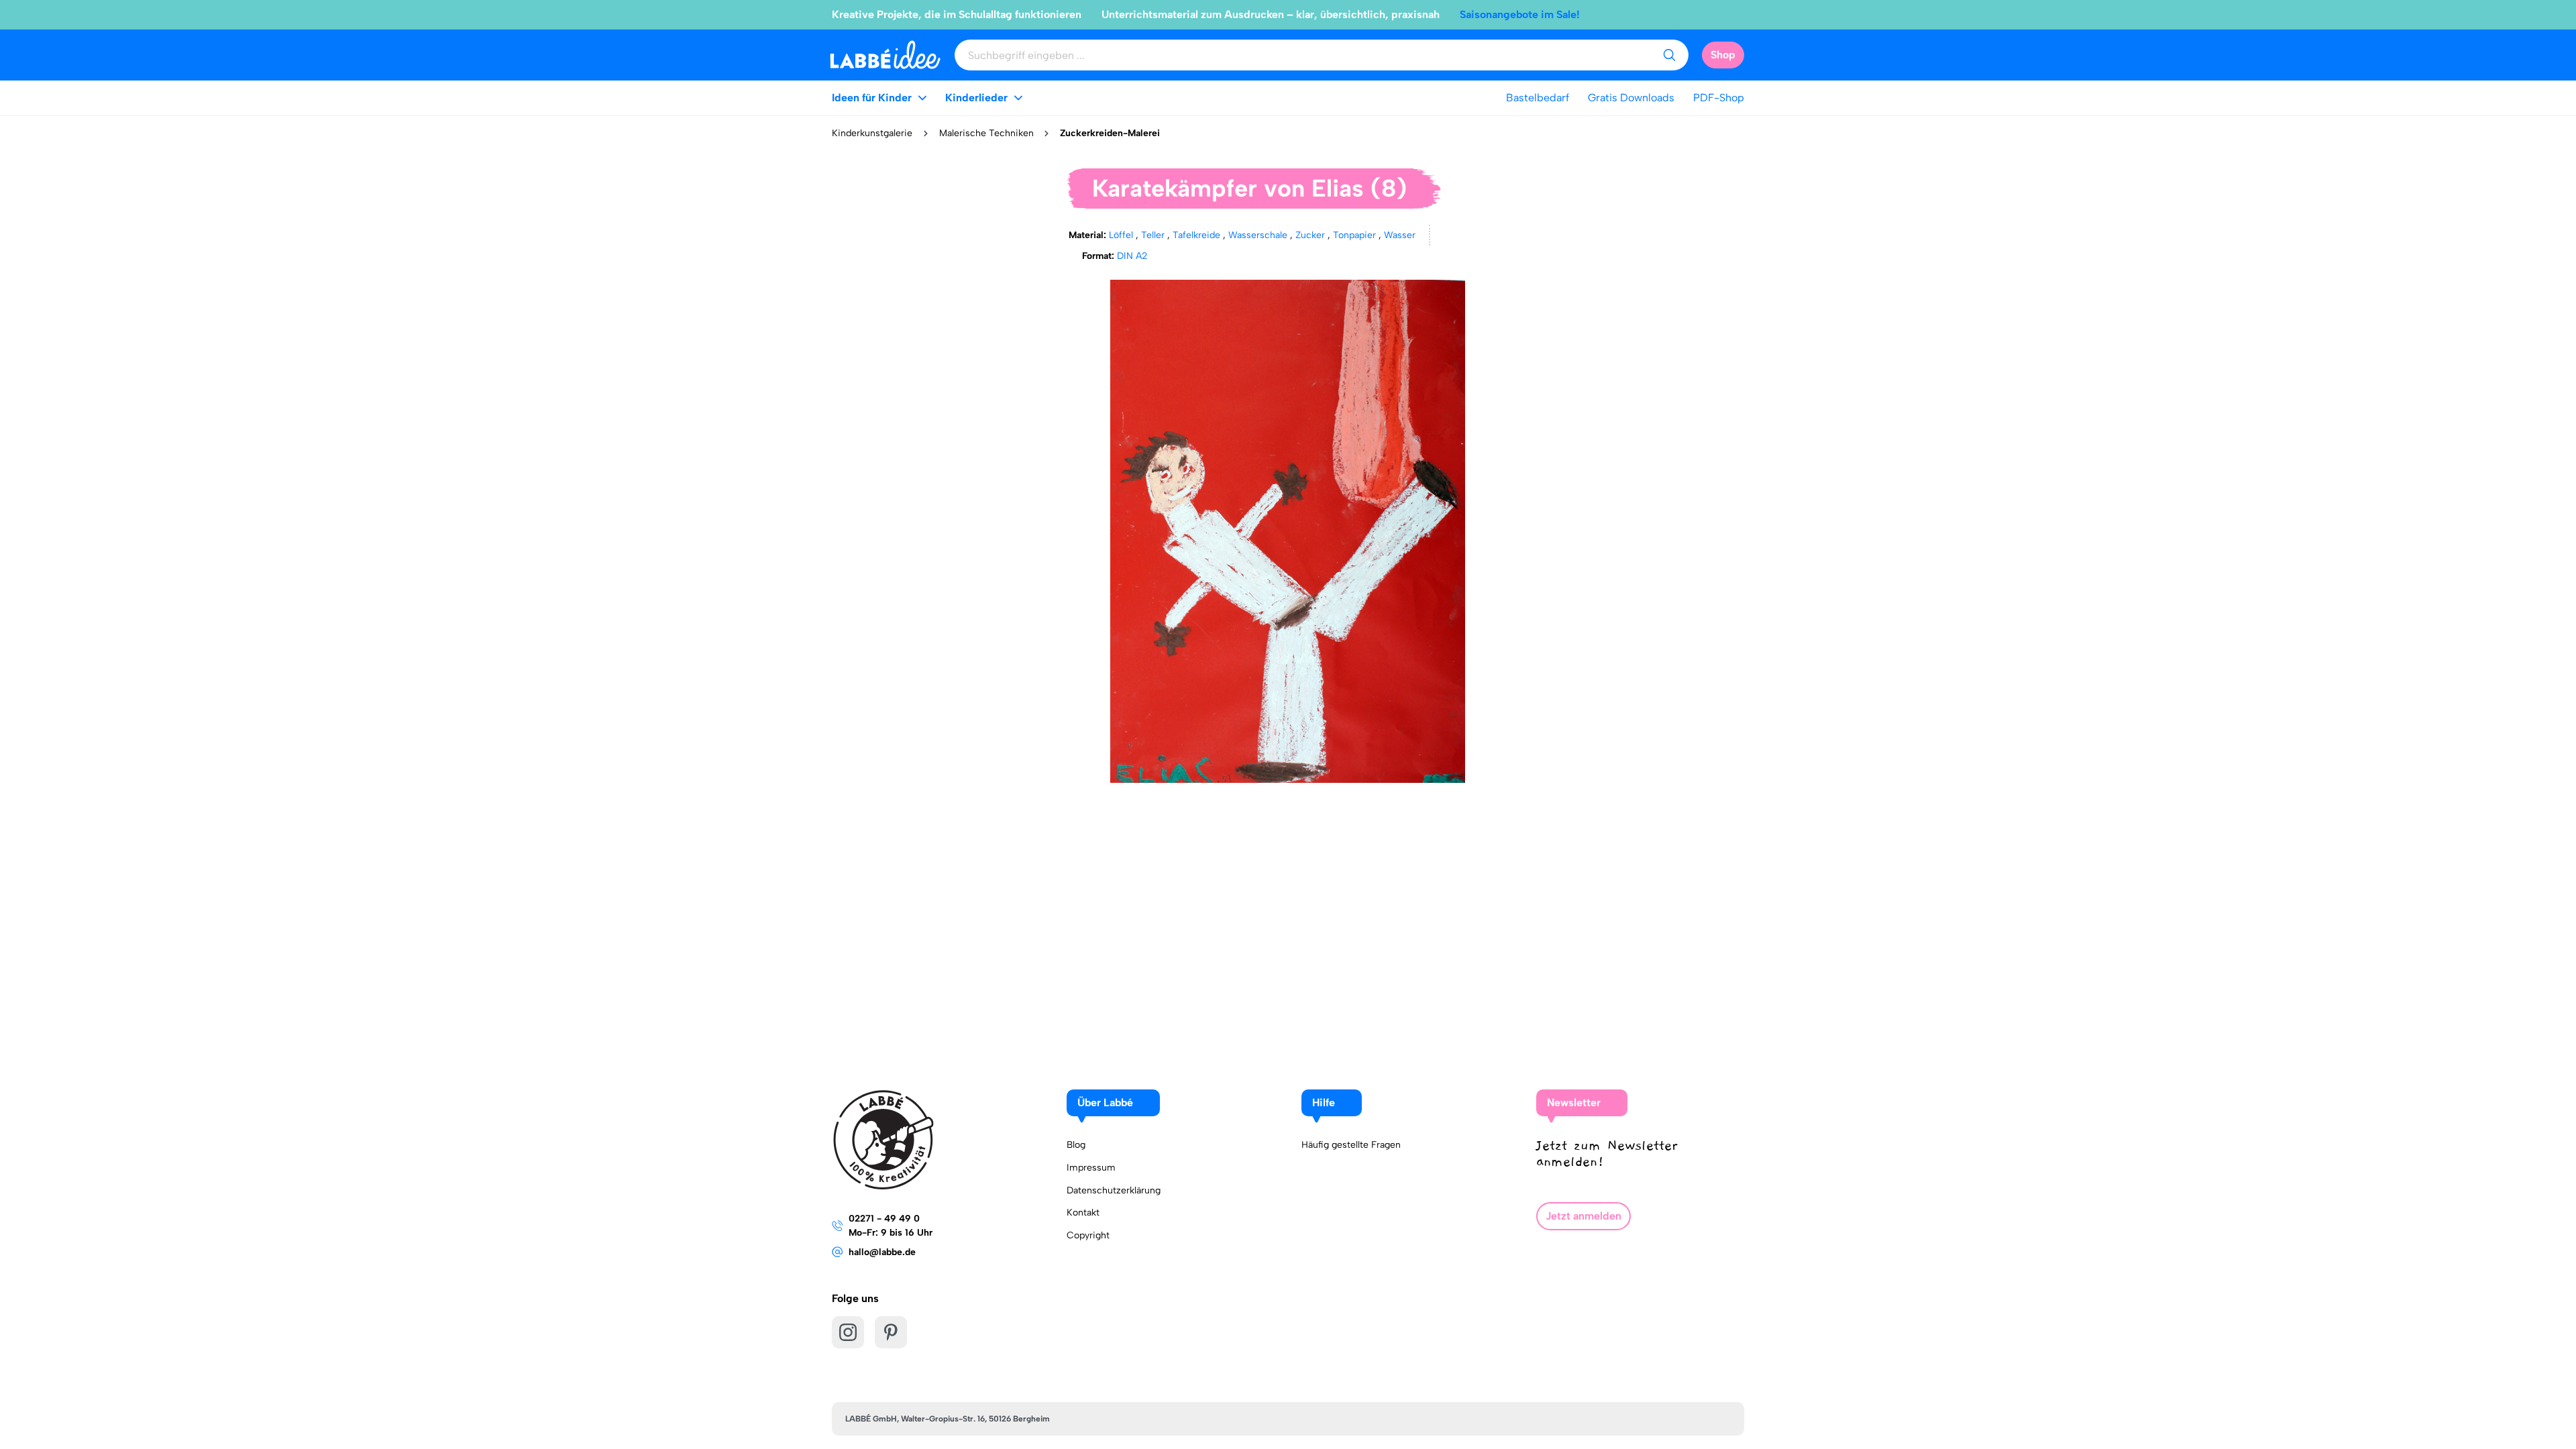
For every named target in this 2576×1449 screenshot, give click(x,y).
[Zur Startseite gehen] (885, 55)
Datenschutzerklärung (1114, 1190)
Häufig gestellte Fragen (1351, 1145)
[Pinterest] (891, 1332)
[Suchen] (1669, 55)
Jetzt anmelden (1584, 1216)
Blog (1076, 1145)
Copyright (1088, 1235)
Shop (1723, 55)
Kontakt (1083, 1213)
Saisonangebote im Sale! (1520, 14)
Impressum (1091, 1168)
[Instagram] (848, 1332)
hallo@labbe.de (882, 1252)
